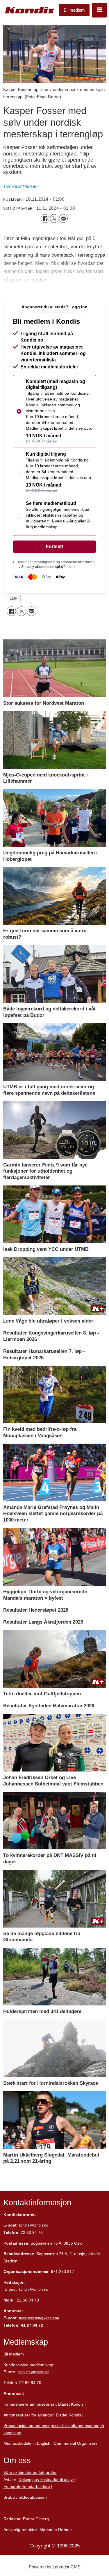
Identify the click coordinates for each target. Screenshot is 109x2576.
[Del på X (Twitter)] (54, 218)
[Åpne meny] (99, 10)
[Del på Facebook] (45, 218)
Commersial (65, 2443)
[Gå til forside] (30, 10)
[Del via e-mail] (63, 218)
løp (14, 598)
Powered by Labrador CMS (55, 2567)
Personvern (14, 2508)
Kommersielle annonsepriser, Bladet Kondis (44, 2404)
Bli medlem (74, 10)
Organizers (87, 2443)
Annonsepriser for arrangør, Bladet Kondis (42, 2415)
